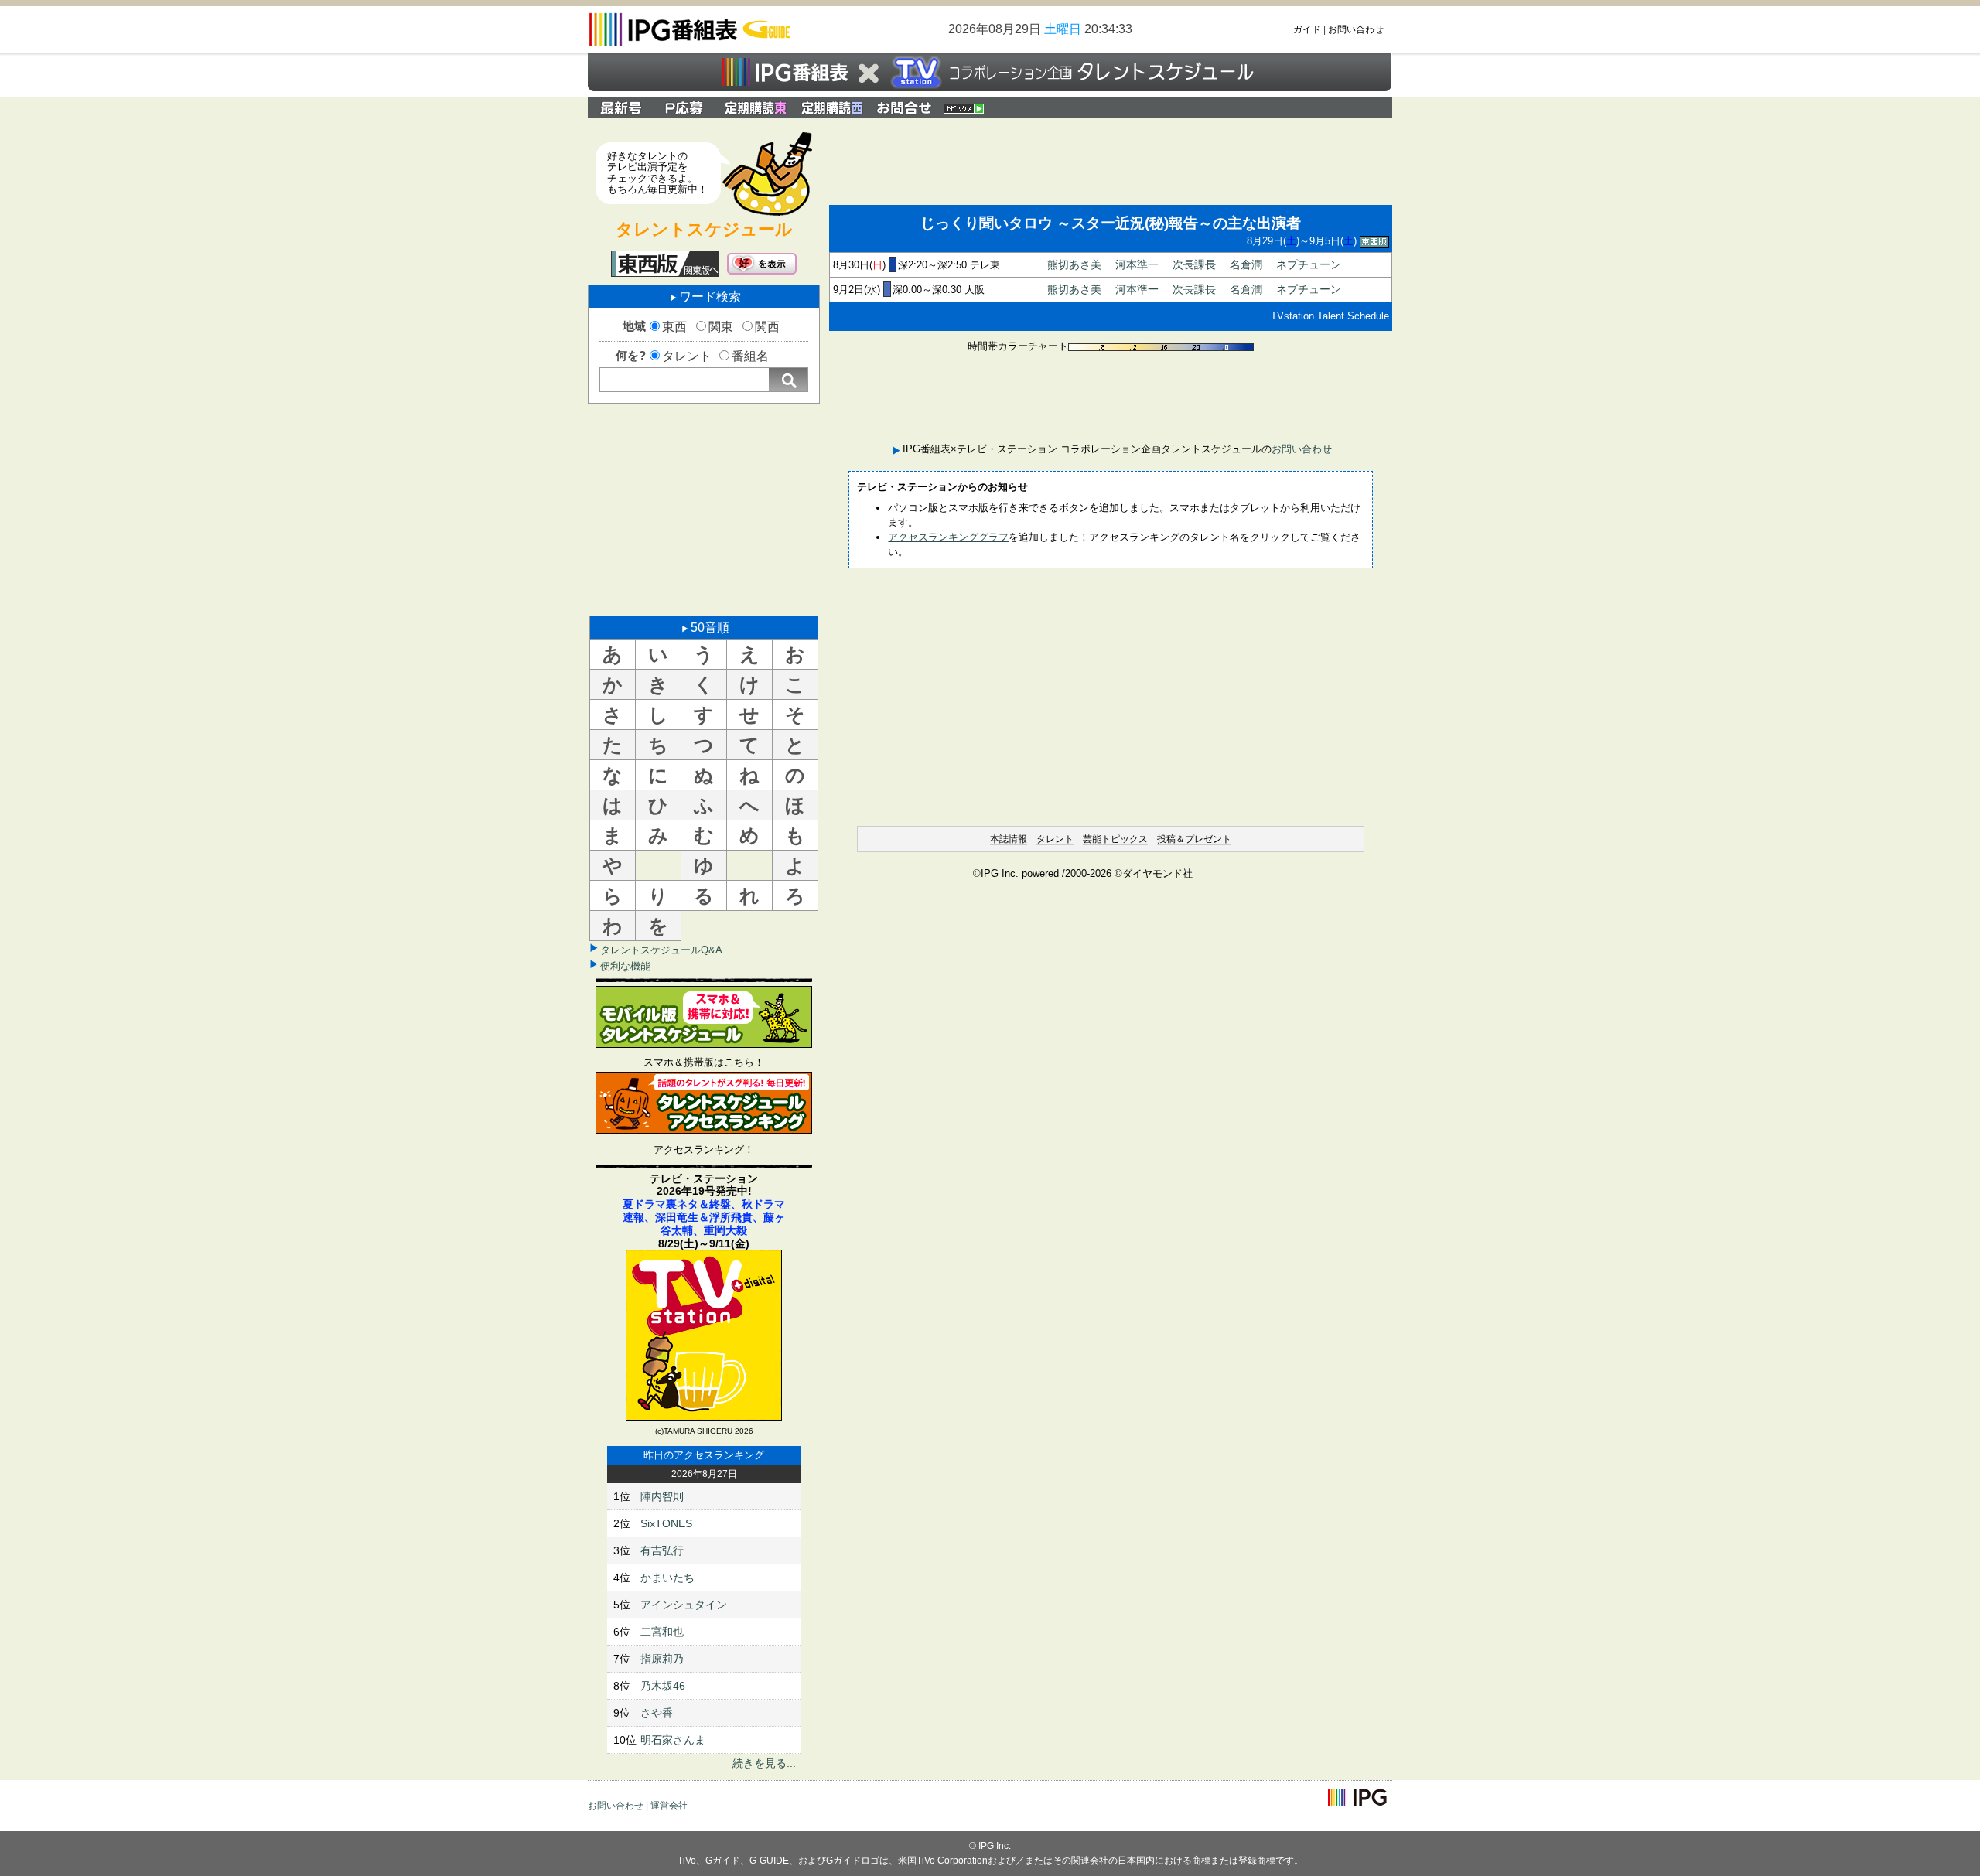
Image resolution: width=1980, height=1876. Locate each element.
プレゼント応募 (686, 108)
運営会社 (669, 1806)
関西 (767, 327)
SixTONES (666, 1523)
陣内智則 (662, 1496)
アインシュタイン (684, 1605)
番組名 (750, 356)
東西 (674, 327)
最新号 (621, 108)
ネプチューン (1309, 265)
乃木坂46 (663, 1686)
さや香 (657, 1713)
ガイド (1307, 29)
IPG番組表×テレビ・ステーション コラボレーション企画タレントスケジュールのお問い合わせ (904, 108)
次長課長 (1194, 265)
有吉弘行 (662, 1550)
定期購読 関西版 (833, 108)
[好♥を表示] (762, 264)
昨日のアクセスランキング (704, 1455)
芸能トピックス (1115, 839)
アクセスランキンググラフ (948, 537)
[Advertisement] (704, 508)
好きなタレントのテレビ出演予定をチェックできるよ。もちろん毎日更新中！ (657, 172)
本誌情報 (1009, 839)
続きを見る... (764, 1763)
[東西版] (665, 264)
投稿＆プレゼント (1194, 839)
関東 (721, 327)
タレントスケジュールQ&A (661, 950)
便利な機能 (625, 966)
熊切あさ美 (1074, 265)
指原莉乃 (662, 1659)
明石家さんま (673, 1740)
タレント (687, 356)
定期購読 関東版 (757, 108)
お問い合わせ (1356, 29)
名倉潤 (1246, 265)
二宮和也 (662, 1632)
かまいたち (667, 1578)
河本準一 (1137, 265)
